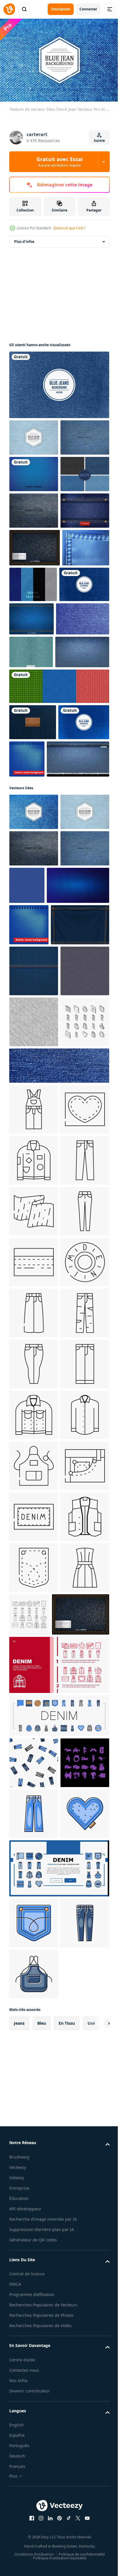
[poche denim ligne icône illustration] (34, 2458)
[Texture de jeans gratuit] (34, 581)
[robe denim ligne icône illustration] (34, 2509)
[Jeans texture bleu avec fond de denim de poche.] (33, 692)
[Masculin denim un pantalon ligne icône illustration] (34, 1694)
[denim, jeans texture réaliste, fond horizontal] (36, 829)
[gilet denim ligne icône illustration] (34, 2407)
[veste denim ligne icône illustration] (34, 2152)
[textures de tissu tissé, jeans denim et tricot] (58, 863)
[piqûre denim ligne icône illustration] (34, 1847)
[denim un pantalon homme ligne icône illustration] (34, 2101)
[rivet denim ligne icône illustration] (34, 2305)
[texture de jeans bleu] (33, 899)
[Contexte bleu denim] (38, 1255)
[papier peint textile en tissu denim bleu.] (40, 1174)
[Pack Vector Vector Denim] (34, 544)
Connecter (88, 9)
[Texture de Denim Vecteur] (31, 796)
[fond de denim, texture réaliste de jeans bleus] (40, 974)
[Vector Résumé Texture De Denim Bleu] (84, 728)
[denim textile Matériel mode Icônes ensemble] (81, 2505)
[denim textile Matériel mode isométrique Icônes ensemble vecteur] (34, 1454)
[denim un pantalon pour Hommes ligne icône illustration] (34, 2000)
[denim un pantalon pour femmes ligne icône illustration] (34, 1949)
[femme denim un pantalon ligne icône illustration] (34, 1796)
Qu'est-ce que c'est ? (69, 228)
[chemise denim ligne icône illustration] (34, 2203)
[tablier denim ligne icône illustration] (34, 2254)
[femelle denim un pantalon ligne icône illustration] (34, 2050)
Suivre (99, 141)
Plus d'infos (24, 239)
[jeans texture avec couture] (34, 1301)
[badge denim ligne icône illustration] (34, 1643)
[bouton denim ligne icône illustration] (34, 1898)
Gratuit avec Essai (59, 162)
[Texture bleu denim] (80, 936)
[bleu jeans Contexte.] (58, 1497)
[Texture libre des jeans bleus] (34, 471)
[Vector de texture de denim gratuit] (82, 691)
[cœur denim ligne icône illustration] (34, 1592)
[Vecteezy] (9, 9)
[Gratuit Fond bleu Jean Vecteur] (34, 617)
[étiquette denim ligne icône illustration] (34, 2356)
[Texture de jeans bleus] (35, 654)
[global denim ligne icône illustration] (34, 1541)
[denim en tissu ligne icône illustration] (34, 1745)
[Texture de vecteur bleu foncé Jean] (34, 1026)
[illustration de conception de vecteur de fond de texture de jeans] (58, 382)
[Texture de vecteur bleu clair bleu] (34, 435)
